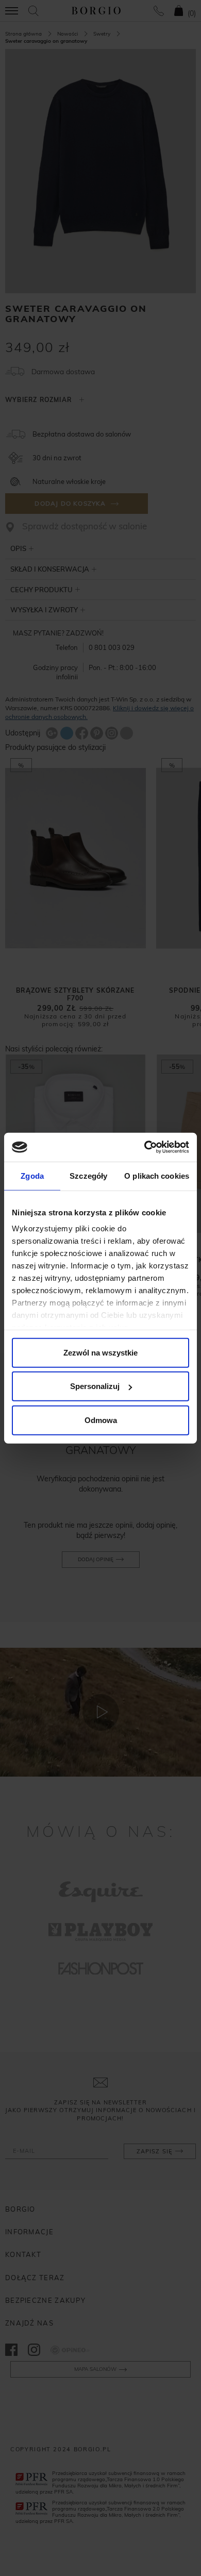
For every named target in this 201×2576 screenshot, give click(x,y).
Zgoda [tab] (32, 1175)
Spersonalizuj (95, 1386)
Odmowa (101, 1420)
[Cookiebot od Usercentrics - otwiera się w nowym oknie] (145, 1147)
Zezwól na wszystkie (100, 1352)
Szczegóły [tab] (88, 1175)
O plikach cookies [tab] (157, 1175)
